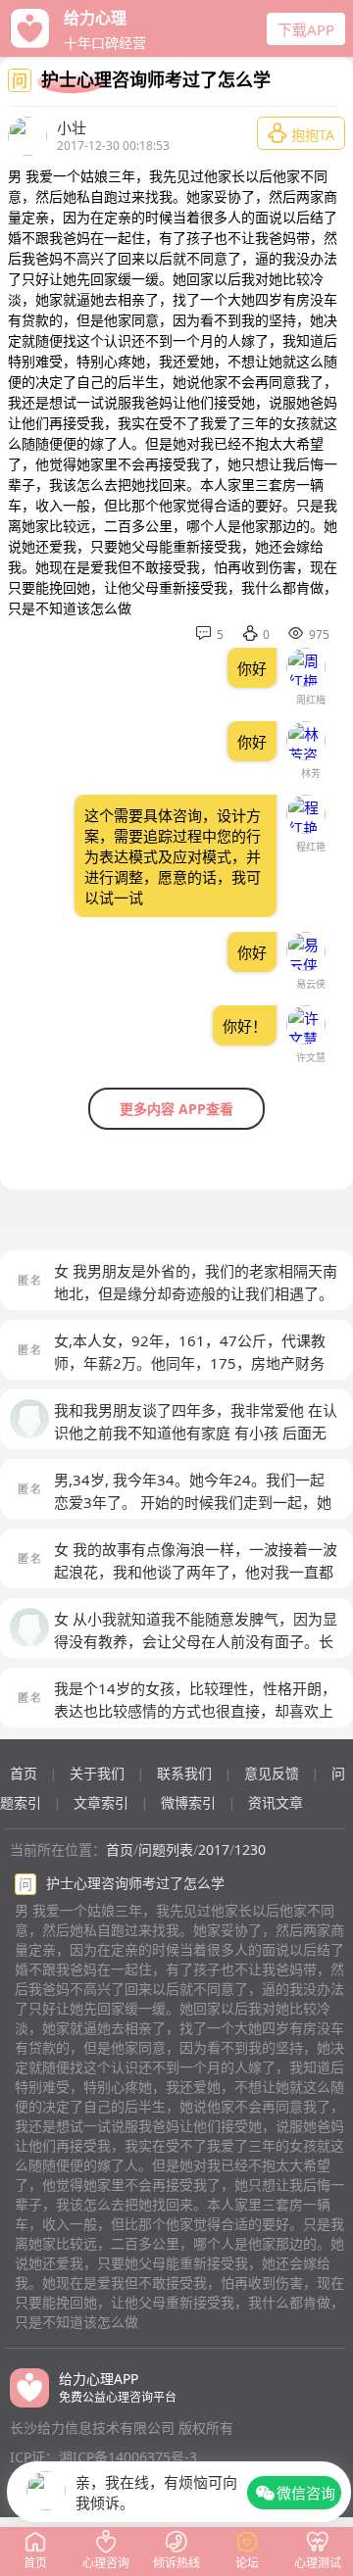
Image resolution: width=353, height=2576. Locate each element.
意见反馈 (272, 1773)
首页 (24, 1773)
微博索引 (188, 1802)
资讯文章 (276, 1802)
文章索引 (101, 1802)
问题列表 (166, 1849)
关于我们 (97, 1773)
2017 (214, 1849)
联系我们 (184, 1773)
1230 (250, 1849)
